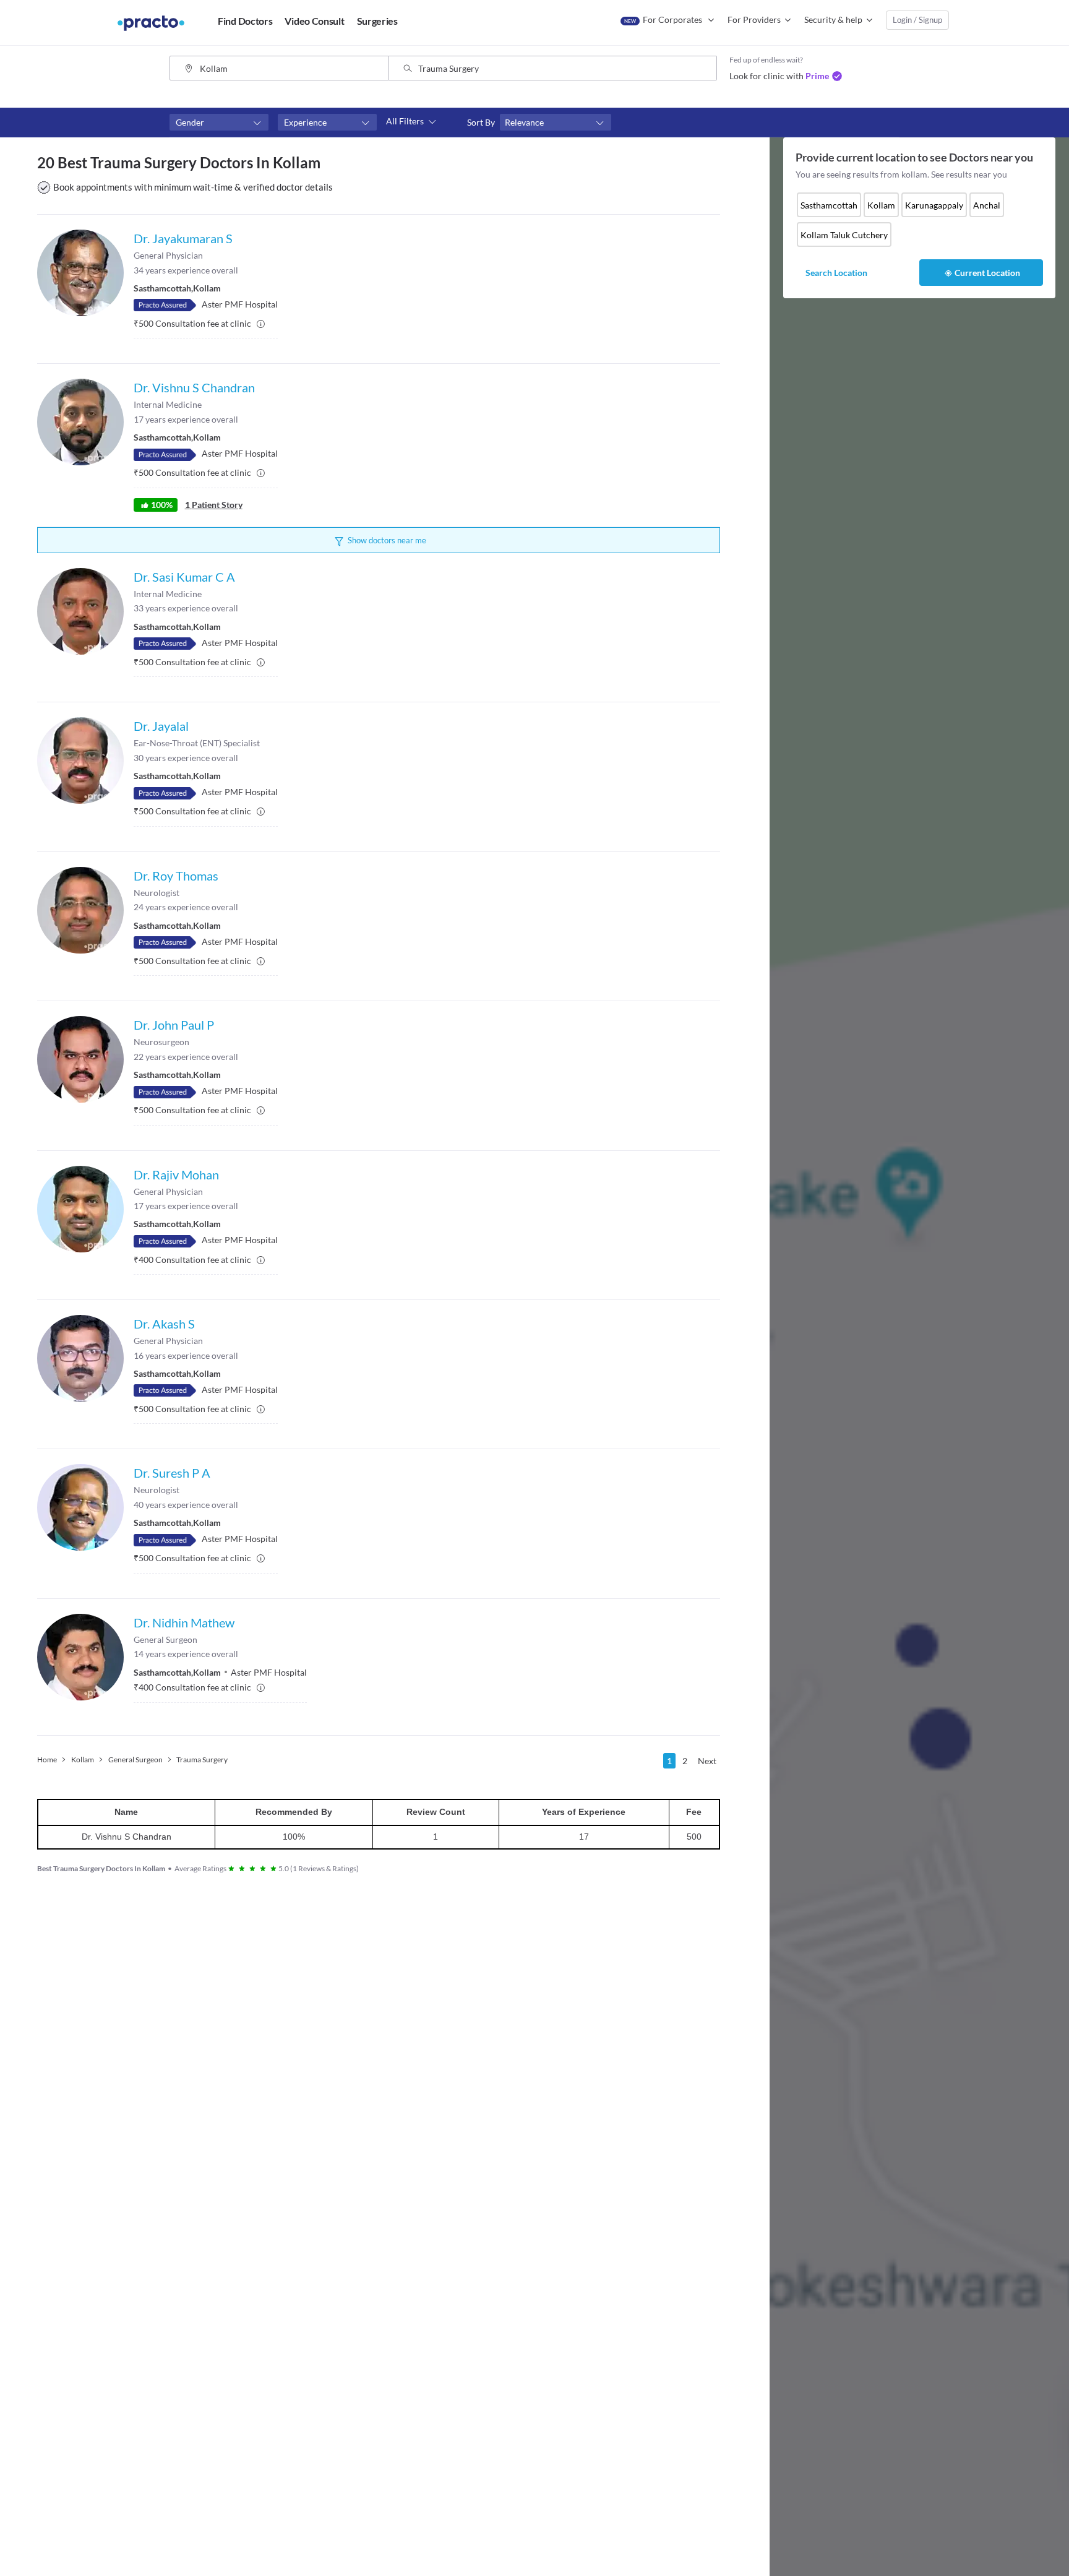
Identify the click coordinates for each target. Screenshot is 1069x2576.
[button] (219, 123)
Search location (836, 273)
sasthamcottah (829, 205)
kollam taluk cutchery (844, 235)
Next (707, 1761)
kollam (881, 205)
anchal (987, 205)
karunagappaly (934, 205)
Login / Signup (917, 20)
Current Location (987, 273)
